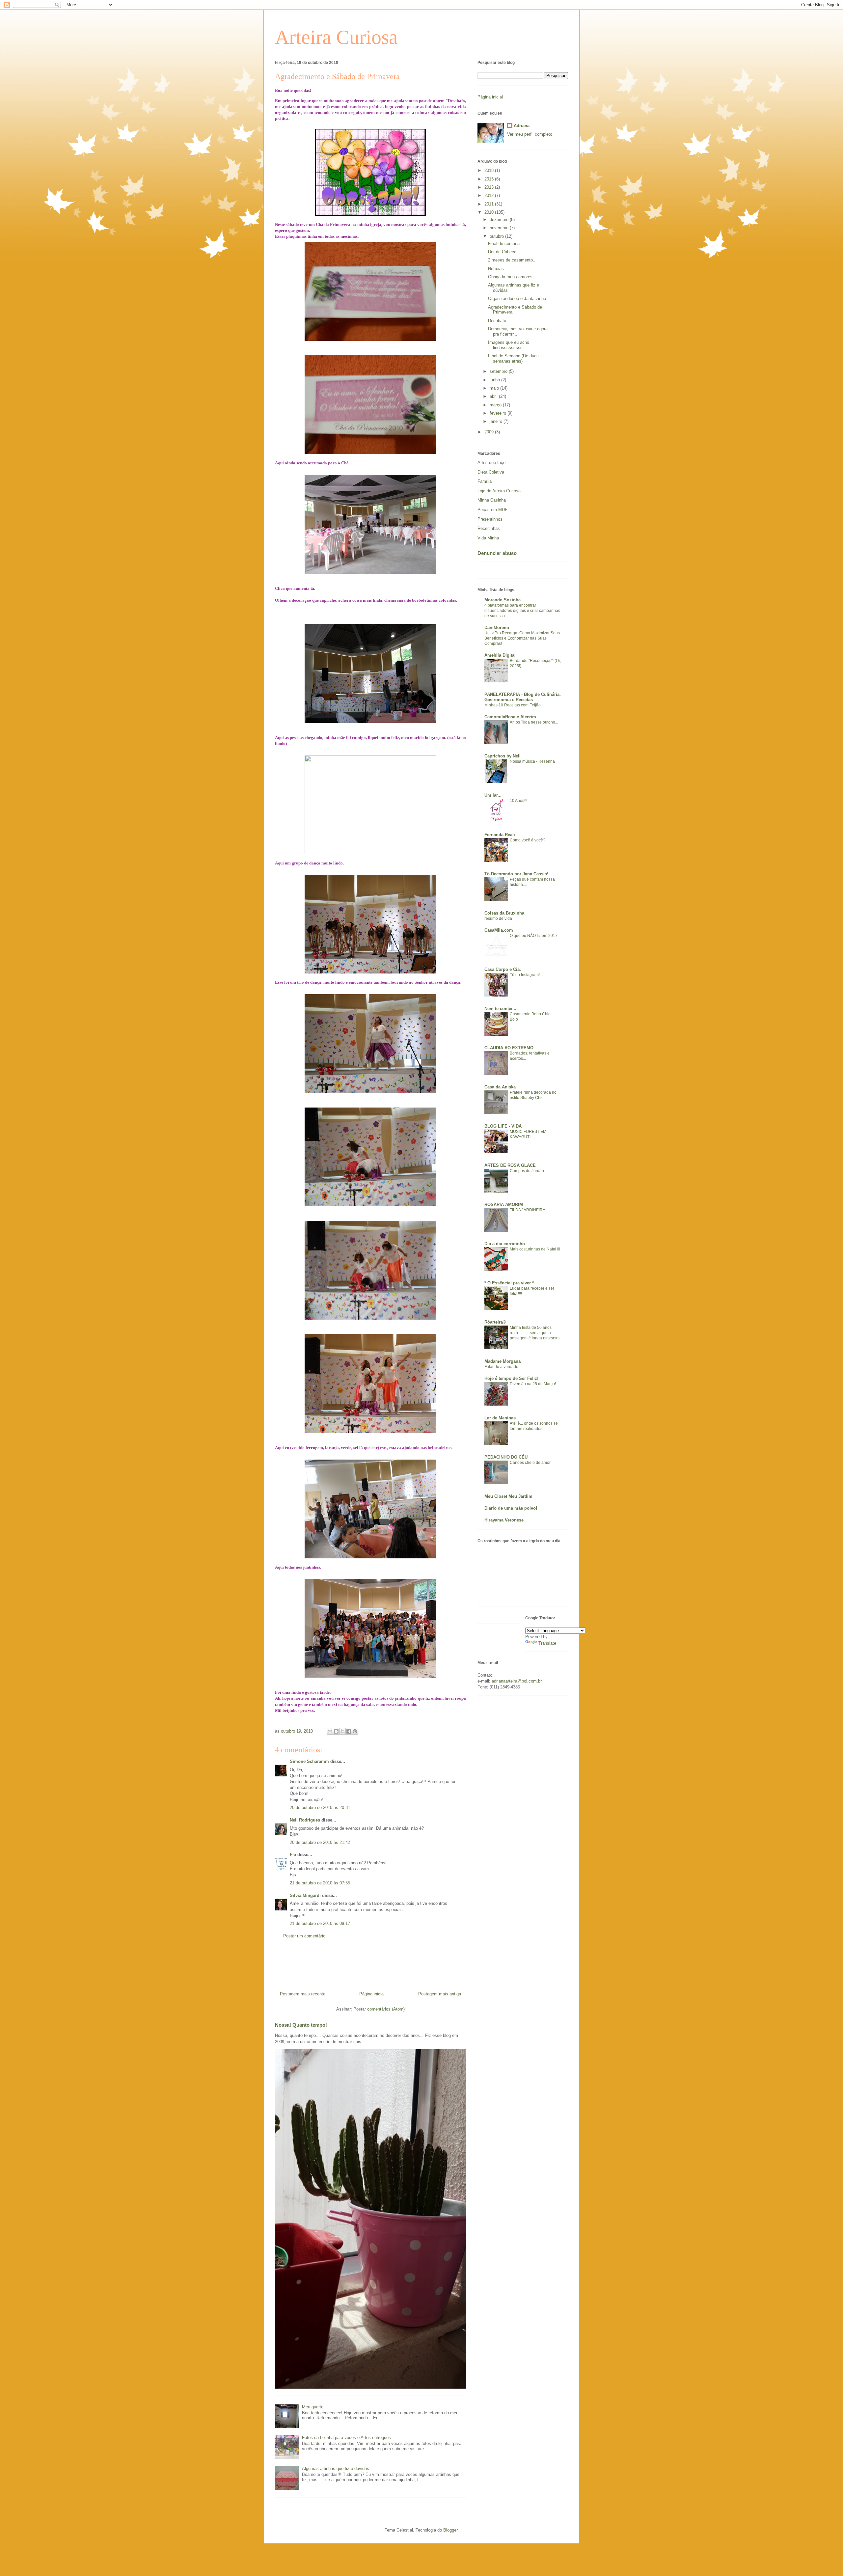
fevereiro (499, 413)
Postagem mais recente (303, 1994)
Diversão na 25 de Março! (533, 1384)
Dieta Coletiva (491, 472)
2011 (490, 204)
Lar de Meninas (500, 1418)
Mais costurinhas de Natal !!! (535, 1249)
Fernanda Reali (500, 835)
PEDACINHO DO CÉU (506, 1457)
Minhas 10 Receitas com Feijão (513, 705)
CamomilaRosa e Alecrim (510, 717)
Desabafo (497, 321)
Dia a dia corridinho (505, 1244)
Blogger (450, 2530)
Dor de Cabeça (502, 252)
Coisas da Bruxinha (504, 913)
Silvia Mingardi (305, 1895)
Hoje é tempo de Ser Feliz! (511, 1378)
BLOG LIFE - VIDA (503, 1126)
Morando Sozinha (503, 600)
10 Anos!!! (518, 801)
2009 (490, 432)
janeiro (497, 421)
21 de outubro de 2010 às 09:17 (320, 1923)
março (496, 405)
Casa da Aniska (500, 1087)
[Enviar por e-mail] (330, 1731)
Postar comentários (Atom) (379, 2009)
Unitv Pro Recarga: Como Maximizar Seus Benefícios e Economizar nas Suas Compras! (522, 638)
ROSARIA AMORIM (504, 1205)
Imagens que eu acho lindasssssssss (509, 345)
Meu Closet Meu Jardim (508, 1496)
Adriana (522, 126)
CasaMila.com (499, 930)
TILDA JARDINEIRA (528, 1210)
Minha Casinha (492, 500)
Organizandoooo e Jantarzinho (517, 299)
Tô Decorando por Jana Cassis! (516, 874)
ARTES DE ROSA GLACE (510, 1165)
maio (495, 388)
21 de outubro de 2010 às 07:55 (320, 1883)
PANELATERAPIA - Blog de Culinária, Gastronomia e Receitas (523, 697)
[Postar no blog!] (336, 1731)
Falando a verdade (501, 1367)
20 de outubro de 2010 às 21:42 (320, 1842)
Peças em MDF (492, 510)
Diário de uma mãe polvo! (511, 1508)
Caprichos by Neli (503, 756)
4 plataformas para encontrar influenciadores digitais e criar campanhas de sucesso (522, 611)
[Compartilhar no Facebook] (349, 1731)
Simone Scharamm (309, 1761)
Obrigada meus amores (510, 277)
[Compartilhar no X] (342, 1731)
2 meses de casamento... (512, 260)
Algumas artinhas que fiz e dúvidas (336, 2468)
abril (494, 396)
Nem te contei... (500, 1009)
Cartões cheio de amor (530, 1463)
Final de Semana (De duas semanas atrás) (513, 358)
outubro (497, 236)
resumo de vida (498, 918)
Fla (293, 1855)
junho (495, 380)
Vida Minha (488, 538)
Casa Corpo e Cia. (503, 969)
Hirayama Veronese (504, 1520)
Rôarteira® (495, 1322)
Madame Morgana (503, 1361)
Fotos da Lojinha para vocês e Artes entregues (346, 2438)
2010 (490, 212)
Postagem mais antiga (440, 1994)
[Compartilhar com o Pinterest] (355, 1731)
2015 (490, 179)
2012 (490, 195)
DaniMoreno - (498, 628)
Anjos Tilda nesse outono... (534, 722)
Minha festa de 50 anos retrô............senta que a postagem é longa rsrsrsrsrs (535, 1333)
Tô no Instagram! (525, 975)
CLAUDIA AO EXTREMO (509, 1048)
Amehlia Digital (500, 655)
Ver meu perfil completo (530, 134)
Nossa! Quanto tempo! (301, 2025)
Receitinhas (489, 528)
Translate (547, 1643)
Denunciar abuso (497, 553)
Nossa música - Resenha (532, 761)
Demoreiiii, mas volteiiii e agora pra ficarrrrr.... (518, 331)
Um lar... (493, 795)
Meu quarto (313, 2407)
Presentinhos (490, 519)
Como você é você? (528, 840)
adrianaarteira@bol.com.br (517, 1681)
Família (485, 481)
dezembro (500, 219)
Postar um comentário (304, 1936)
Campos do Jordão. (527, 1171)
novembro (500, 228)
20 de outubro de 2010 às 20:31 (320, 1808)
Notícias (496, 269)
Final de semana (504, 244)
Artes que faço (491, 463)
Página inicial (372, 1994)
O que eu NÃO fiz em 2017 (534, 936)
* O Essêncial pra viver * (509, 1283)
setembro (499, 371)
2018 (490, 170)
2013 (490, 187)
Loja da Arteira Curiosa (499, 491)
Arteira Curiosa (336, 37)
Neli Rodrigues (305, 1820)
